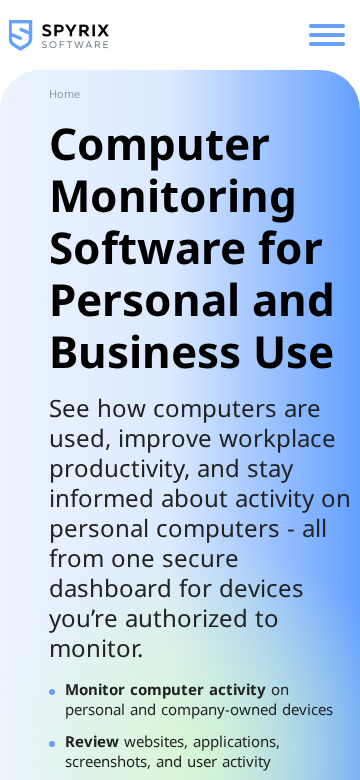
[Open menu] (327, 35)
